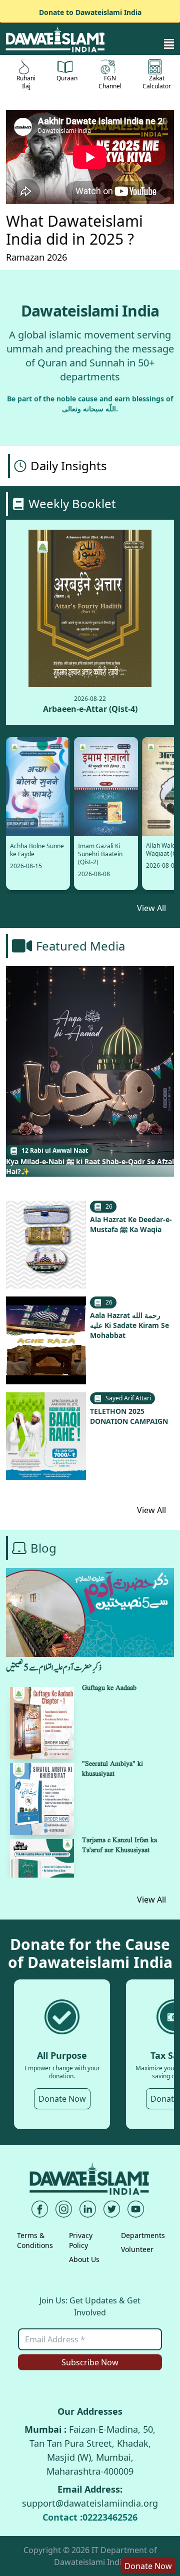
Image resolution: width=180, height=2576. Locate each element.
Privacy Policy (81, 2240)
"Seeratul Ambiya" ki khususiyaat (112, 1769)
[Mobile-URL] (56, 39)
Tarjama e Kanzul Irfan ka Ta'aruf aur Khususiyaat (119, 1845)
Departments (143, 2235)
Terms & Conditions (35, 2240)
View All (151, 908)
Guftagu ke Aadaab (109, 1688)
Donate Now (62, 2099)
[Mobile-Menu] (169, 44)
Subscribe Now (90, 2362)
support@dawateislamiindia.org (90, 2503)
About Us (84, 2259)
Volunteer (137, 2249)
